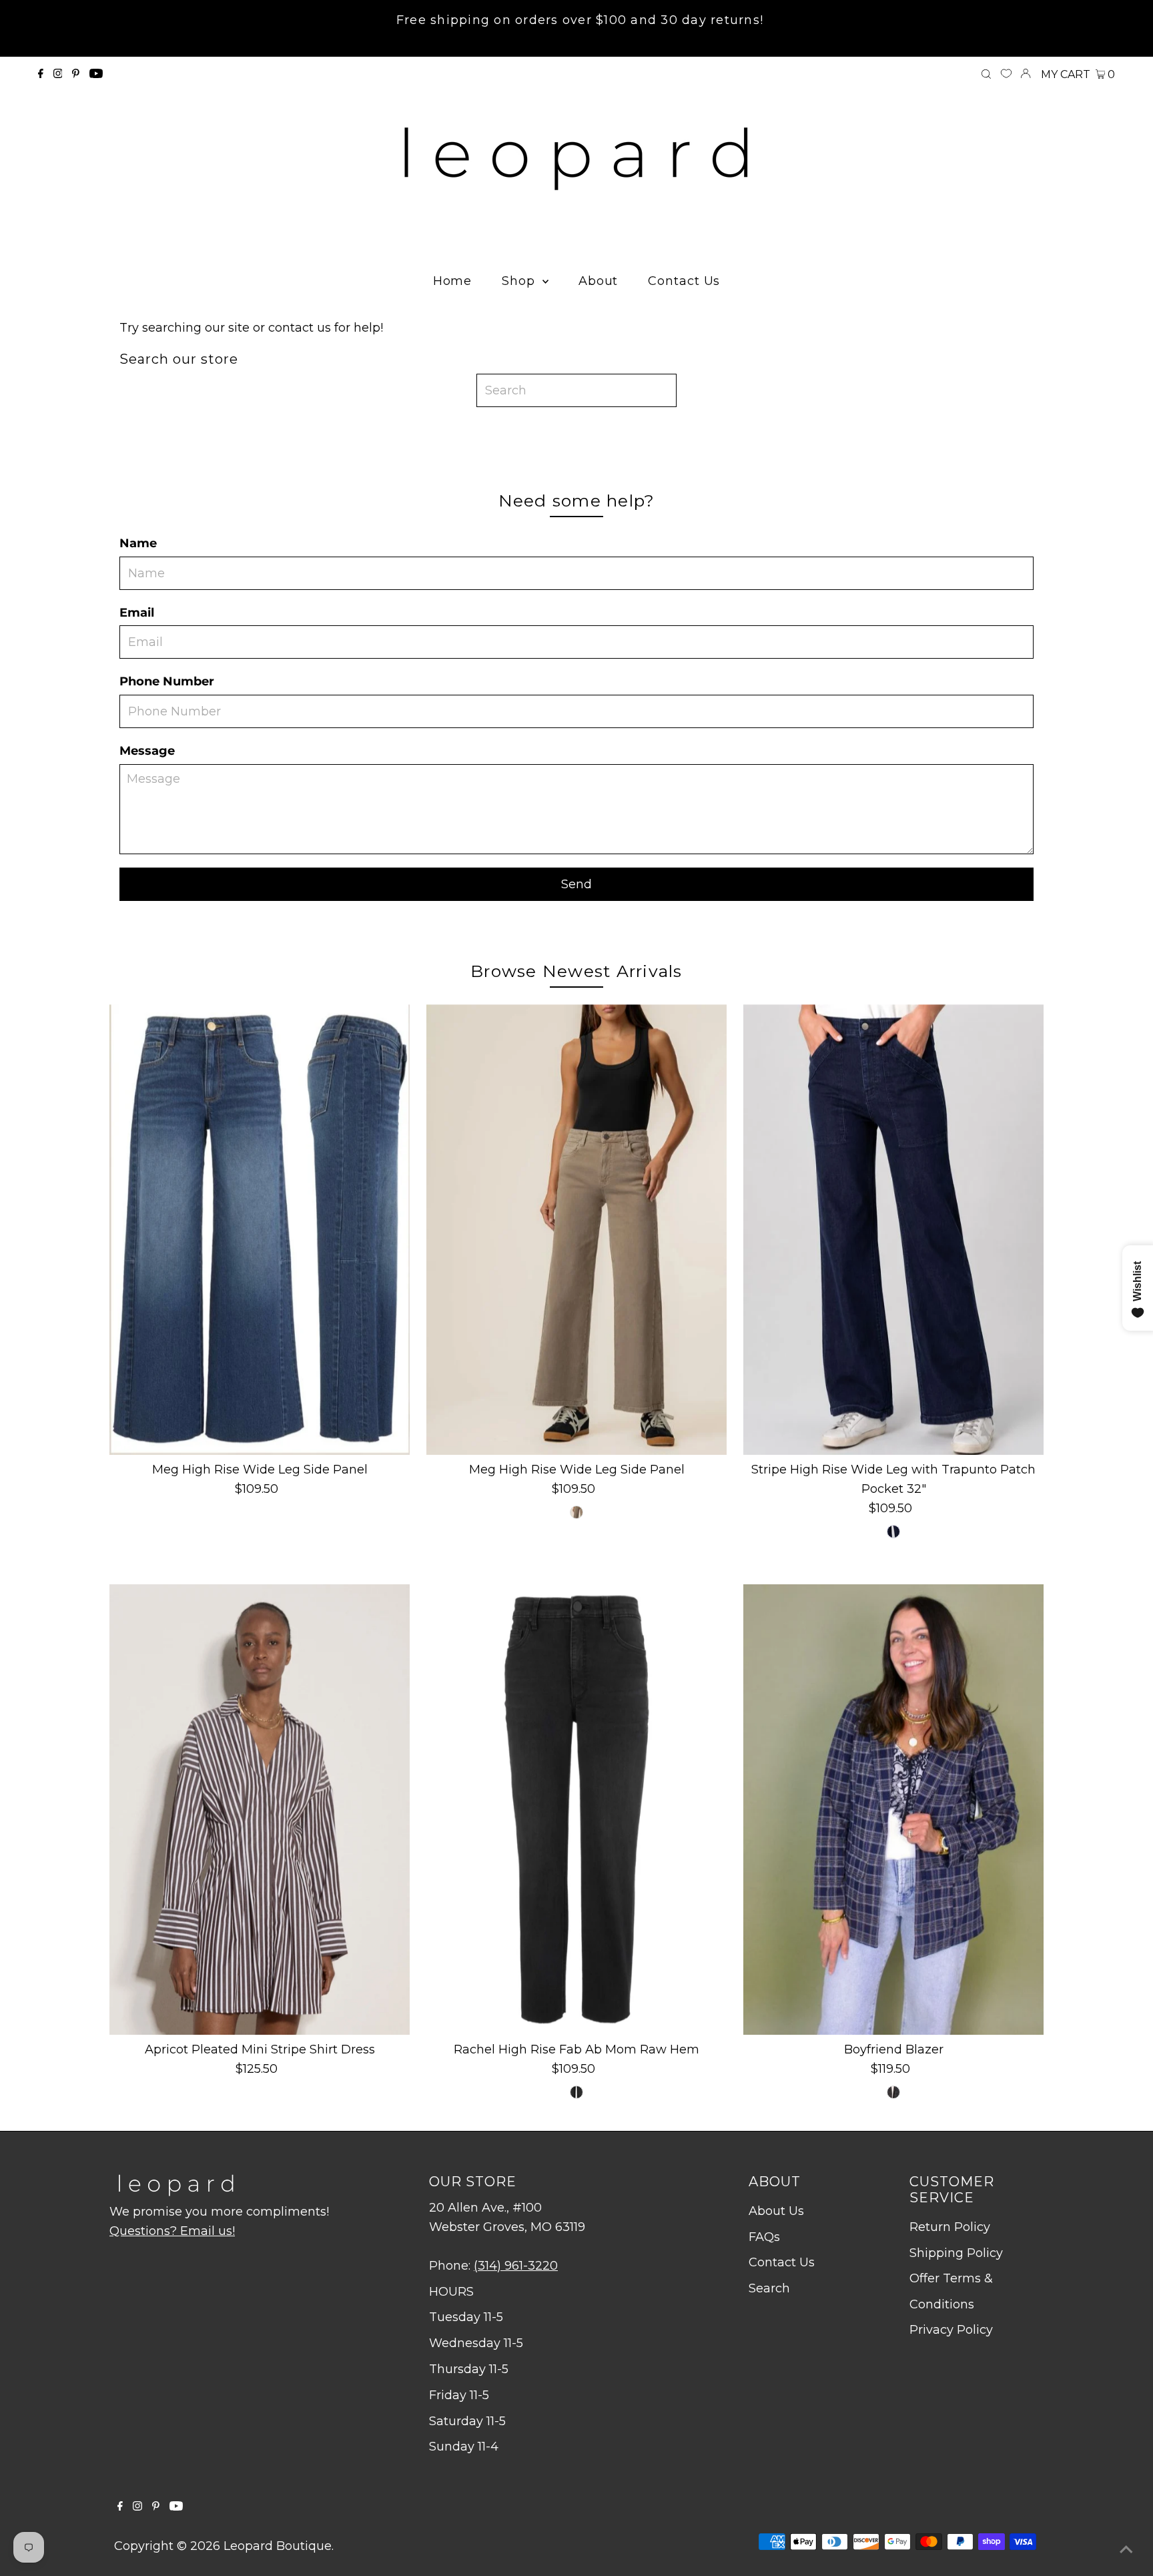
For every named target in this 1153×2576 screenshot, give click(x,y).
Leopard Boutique (278, 2546)
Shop (520, 281)
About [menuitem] (599, 281)
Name (138, 543)
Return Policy (950, 2227)
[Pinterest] (76, 74)
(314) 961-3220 (516, 2266)
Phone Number (167, 681)
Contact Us (782, 2262)
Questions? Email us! (172, 2231)
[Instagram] (58, 74)
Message (147, 751)
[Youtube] (96, 74)
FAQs (764, 2237)
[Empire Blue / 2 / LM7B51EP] (893, 1532)
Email (137, 613)
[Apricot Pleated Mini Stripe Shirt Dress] (260, 1810)
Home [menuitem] (453, 281)
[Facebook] (41, 74)
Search (769, 2288)
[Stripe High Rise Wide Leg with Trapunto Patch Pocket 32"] (893, 1230)
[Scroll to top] (1126, 2549)
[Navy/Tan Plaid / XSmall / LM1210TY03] (893, 2092)
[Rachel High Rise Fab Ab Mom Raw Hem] (576, 1810)
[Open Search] (986, 75)
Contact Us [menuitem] (684, 281)
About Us (776, 2211)
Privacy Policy (951, 2330)
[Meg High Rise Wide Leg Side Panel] (260, 1230)
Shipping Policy (956, 2253)
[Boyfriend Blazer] (893, 1810)
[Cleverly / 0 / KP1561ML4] (576, 2092)
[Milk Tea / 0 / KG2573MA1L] (576, 1512)
